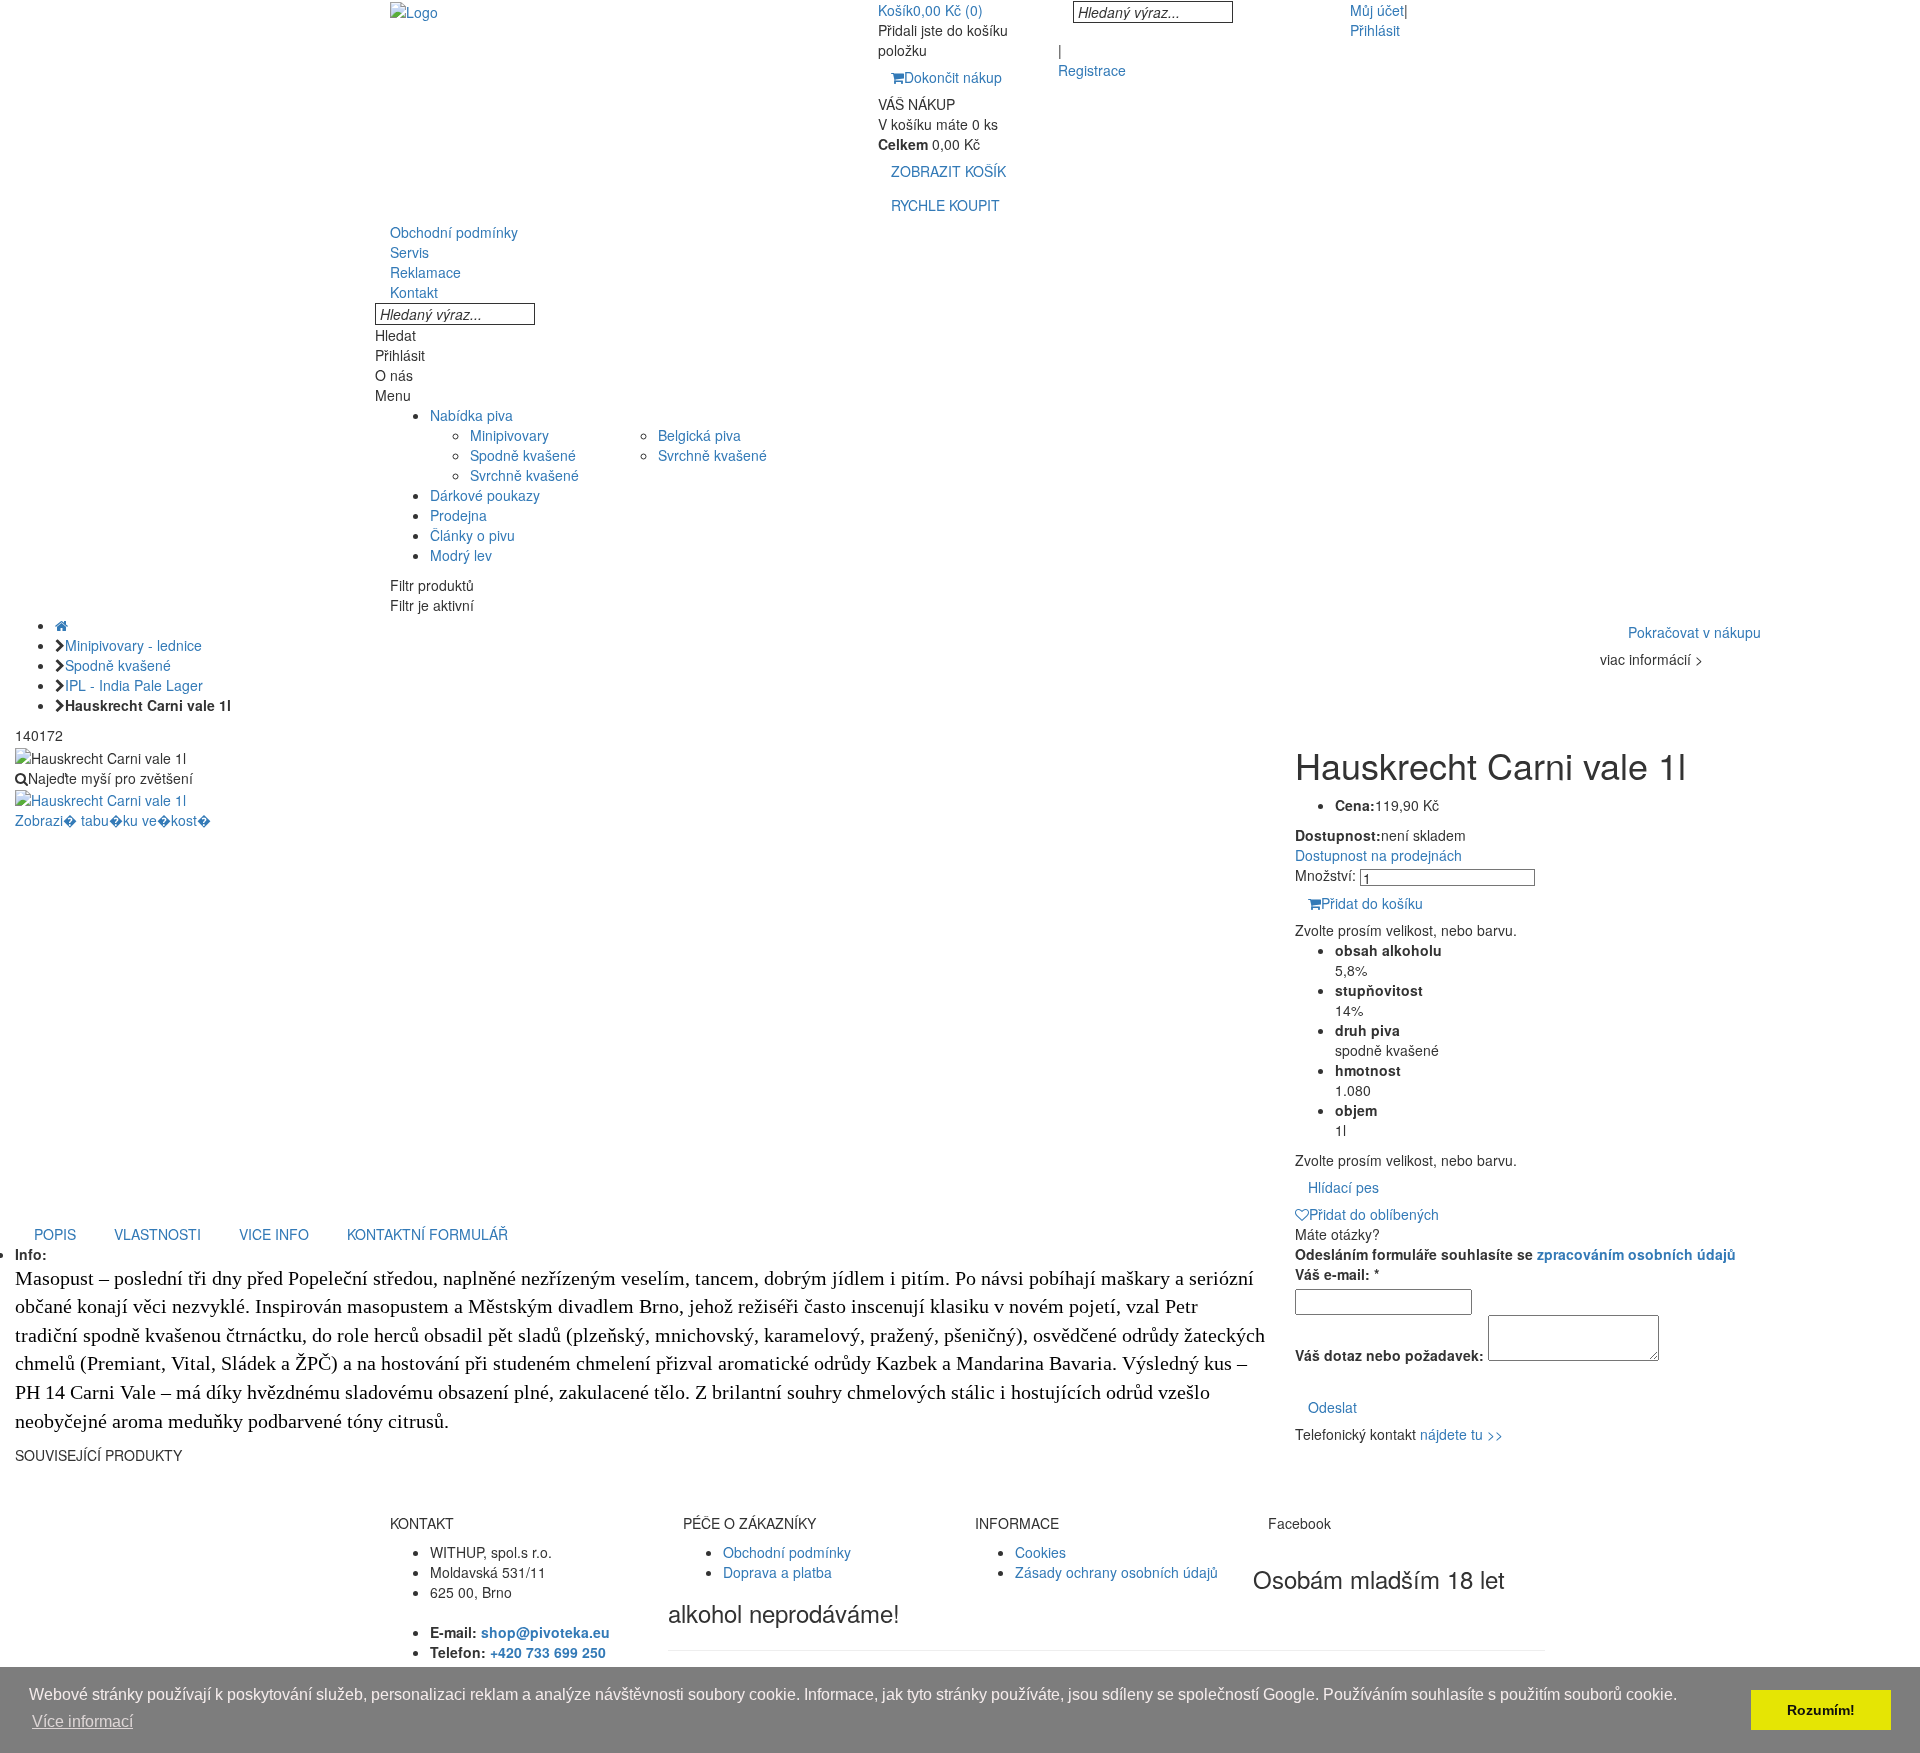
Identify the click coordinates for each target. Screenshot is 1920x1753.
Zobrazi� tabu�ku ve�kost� (113, 820)
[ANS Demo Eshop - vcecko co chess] (414, 10)
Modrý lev (461, 555)
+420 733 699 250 (548, 1652)
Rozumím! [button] (1821, 1710)
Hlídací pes (1343, 1187)
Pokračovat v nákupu (1694, 632)
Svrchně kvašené (524, 475)
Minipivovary (509, 435)
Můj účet (1377, 10)
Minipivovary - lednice (133, 645)
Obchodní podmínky (787, 1552)
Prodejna (458, 515)
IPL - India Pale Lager (134, 685)
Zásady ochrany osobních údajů (1116, 1572)
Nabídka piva (471, 415)
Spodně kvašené (523, 455)
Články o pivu (472, 535)
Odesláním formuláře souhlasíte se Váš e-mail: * (1515, 1264)
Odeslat (1332, 1407)
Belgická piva (699, 435)
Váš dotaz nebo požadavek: (1389, 1355)
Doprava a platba (777, 1572)
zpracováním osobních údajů (1636, 1254)
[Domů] (61, 625)
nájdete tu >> (1461, 1434)
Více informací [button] (82, 1721)
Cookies (1040, 1552)
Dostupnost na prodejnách (1378, 855)
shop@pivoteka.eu (545, 1632)
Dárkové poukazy (485, 495)
